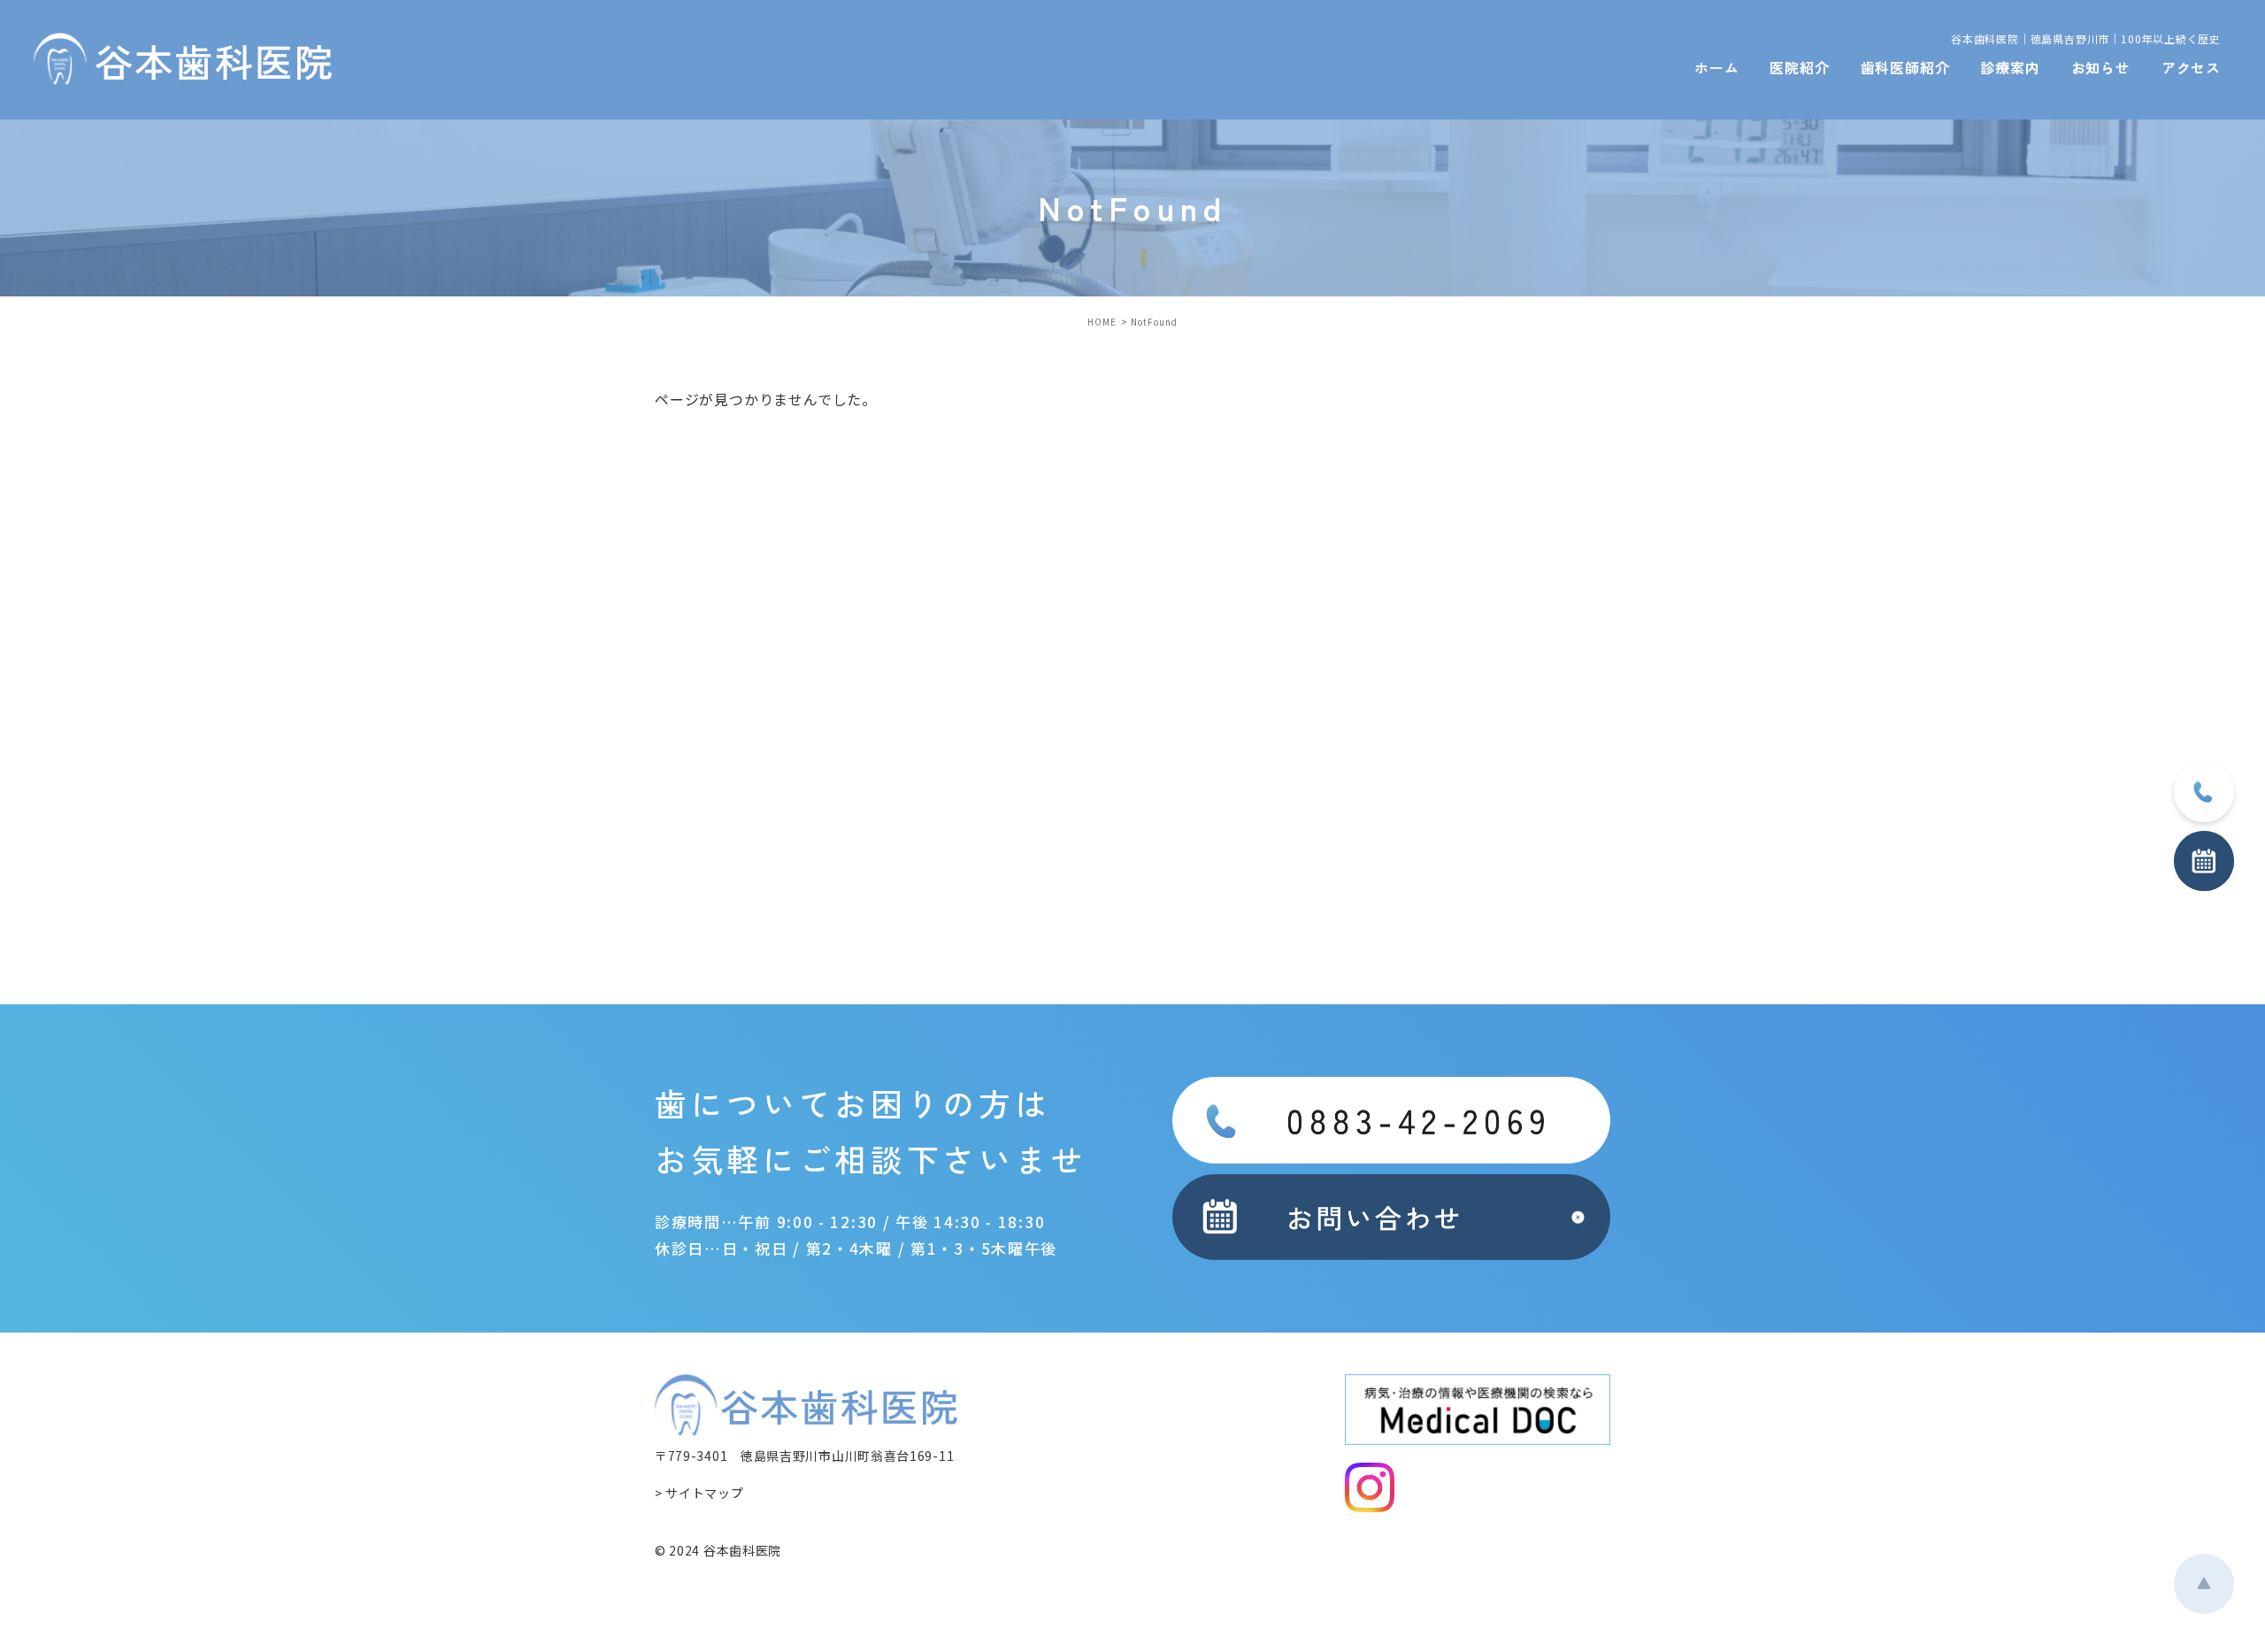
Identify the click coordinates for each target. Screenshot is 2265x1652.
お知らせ (2101, 67)
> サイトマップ (699, 1493)
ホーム (1716, 67)
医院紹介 (1799, 67)
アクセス (2191, 67)
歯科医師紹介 (1905, 67)
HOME (1102, 322)
